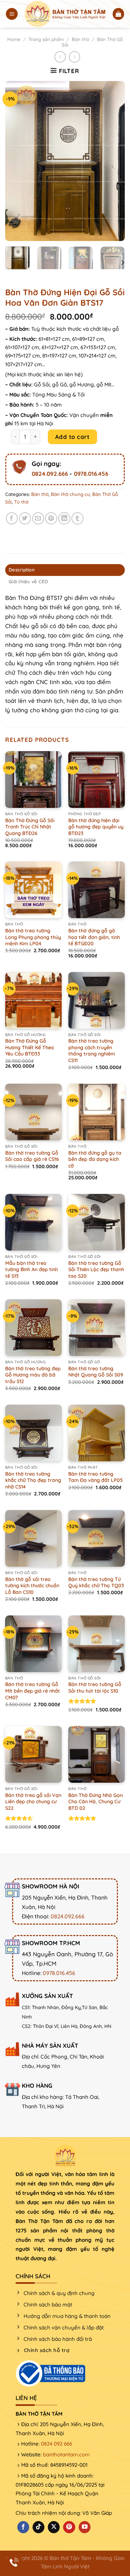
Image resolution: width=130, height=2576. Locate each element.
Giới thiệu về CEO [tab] (28, 581)
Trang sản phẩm (46, 39)
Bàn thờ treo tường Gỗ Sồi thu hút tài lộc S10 (95, 1688)
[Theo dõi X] (54, 2527)
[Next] (114, 161)
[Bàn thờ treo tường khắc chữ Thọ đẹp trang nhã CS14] (33, 1433)
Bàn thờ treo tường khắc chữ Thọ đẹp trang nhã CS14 (33, 1480)
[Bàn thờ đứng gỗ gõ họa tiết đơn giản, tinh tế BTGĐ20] (97, 890)
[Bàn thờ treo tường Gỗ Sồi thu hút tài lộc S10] (97, 1644)
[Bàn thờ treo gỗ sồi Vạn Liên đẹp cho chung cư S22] (33, 1754)
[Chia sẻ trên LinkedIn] (64, 518)
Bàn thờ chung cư (70, 494)
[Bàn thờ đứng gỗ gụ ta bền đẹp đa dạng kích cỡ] (97, 1112)
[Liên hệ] (14, 2562)
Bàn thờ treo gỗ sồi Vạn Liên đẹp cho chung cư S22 (33, 1802)
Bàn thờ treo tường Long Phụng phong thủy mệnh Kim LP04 (33, 937)
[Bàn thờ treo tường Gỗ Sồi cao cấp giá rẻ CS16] (33, 1112)
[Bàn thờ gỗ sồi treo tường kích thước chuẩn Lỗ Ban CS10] (33, 1538)
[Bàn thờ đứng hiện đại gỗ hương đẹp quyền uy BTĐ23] (97, 780)
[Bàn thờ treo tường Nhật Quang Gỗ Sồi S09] (97, 1328)
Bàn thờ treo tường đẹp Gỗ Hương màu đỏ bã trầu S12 (33, 1375)
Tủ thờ (21, 502)
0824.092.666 (50, 474)
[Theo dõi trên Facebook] (23, 2527)
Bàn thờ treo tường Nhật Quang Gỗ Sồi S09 (96, 1372)
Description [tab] (22, 570)
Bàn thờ (80, 39)
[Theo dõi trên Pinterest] (69, 2527)
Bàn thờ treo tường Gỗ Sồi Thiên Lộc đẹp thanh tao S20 (96, 1270)
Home (14, 39)
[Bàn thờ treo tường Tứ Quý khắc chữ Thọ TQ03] (97, 1538)
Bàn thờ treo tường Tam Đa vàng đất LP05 (96, 1477)
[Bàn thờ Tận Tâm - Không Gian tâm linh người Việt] (65, 14)
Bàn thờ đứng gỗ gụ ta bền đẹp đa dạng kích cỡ (95, 1159)
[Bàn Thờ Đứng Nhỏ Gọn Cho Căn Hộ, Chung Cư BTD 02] (97, 1754)
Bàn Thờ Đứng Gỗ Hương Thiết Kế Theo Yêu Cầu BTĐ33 (30, 1047)
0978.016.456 (91, 474)
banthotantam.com (66, 2454)
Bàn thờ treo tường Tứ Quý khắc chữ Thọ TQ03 (96, 1583)
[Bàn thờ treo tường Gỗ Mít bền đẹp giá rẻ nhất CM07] (33, 1644)
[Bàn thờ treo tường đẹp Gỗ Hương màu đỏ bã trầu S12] (33, 1328)
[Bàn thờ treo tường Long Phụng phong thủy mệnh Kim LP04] (33, 890)
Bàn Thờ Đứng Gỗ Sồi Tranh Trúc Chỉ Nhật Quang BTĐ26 (30, 827)
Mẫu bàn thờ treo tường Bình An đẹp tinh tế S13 (32, 1270)
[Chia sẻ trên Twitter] (25, 518)
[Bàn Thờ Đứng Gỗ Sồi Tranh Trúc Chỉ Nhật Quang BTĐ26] (33, 780)
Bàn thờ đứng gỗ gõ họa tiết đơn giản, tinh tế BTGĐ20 (94, 937)
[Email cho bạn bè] (38, 518)
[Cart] (119, 14)
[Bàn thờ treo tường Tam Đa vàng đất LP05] (97, 1433)
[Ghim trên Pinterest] (51, 518)
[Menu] (12, 14)
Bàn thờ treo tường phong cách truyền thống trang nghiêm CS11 (92, 1051)
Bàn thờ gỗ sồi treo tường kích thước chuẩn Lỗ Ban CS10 (32, 1586)
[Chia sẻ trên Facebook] (12, 518)
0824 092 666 (57, 2444)
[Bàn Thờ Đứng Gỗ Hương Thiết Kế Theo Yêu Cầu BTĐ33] (33, 1000)
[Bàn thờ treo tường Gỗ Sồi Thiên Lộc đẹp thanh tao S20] (97, 1222)
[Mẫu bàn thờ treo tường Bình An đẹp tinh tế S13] (33, 1222)
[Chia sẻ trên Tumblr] (77, 518)
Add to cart (72, 437)
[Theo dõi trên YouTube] (85, 2527)
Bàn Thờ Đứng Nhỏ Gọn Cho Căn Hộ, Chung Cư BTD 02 (96, 1802)
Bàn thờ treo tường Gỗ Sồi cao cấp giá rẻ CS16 (32, 1156)
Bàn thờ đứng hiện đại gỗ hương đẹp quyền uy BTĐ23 (96, 827)
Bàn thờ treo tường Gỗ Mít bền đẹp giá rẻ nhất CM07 (33, 1691)
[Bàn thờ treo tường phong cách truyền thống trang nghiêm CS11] (97, 1000)
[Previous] (16, 161)
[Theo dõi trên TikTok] (38, 2527)
